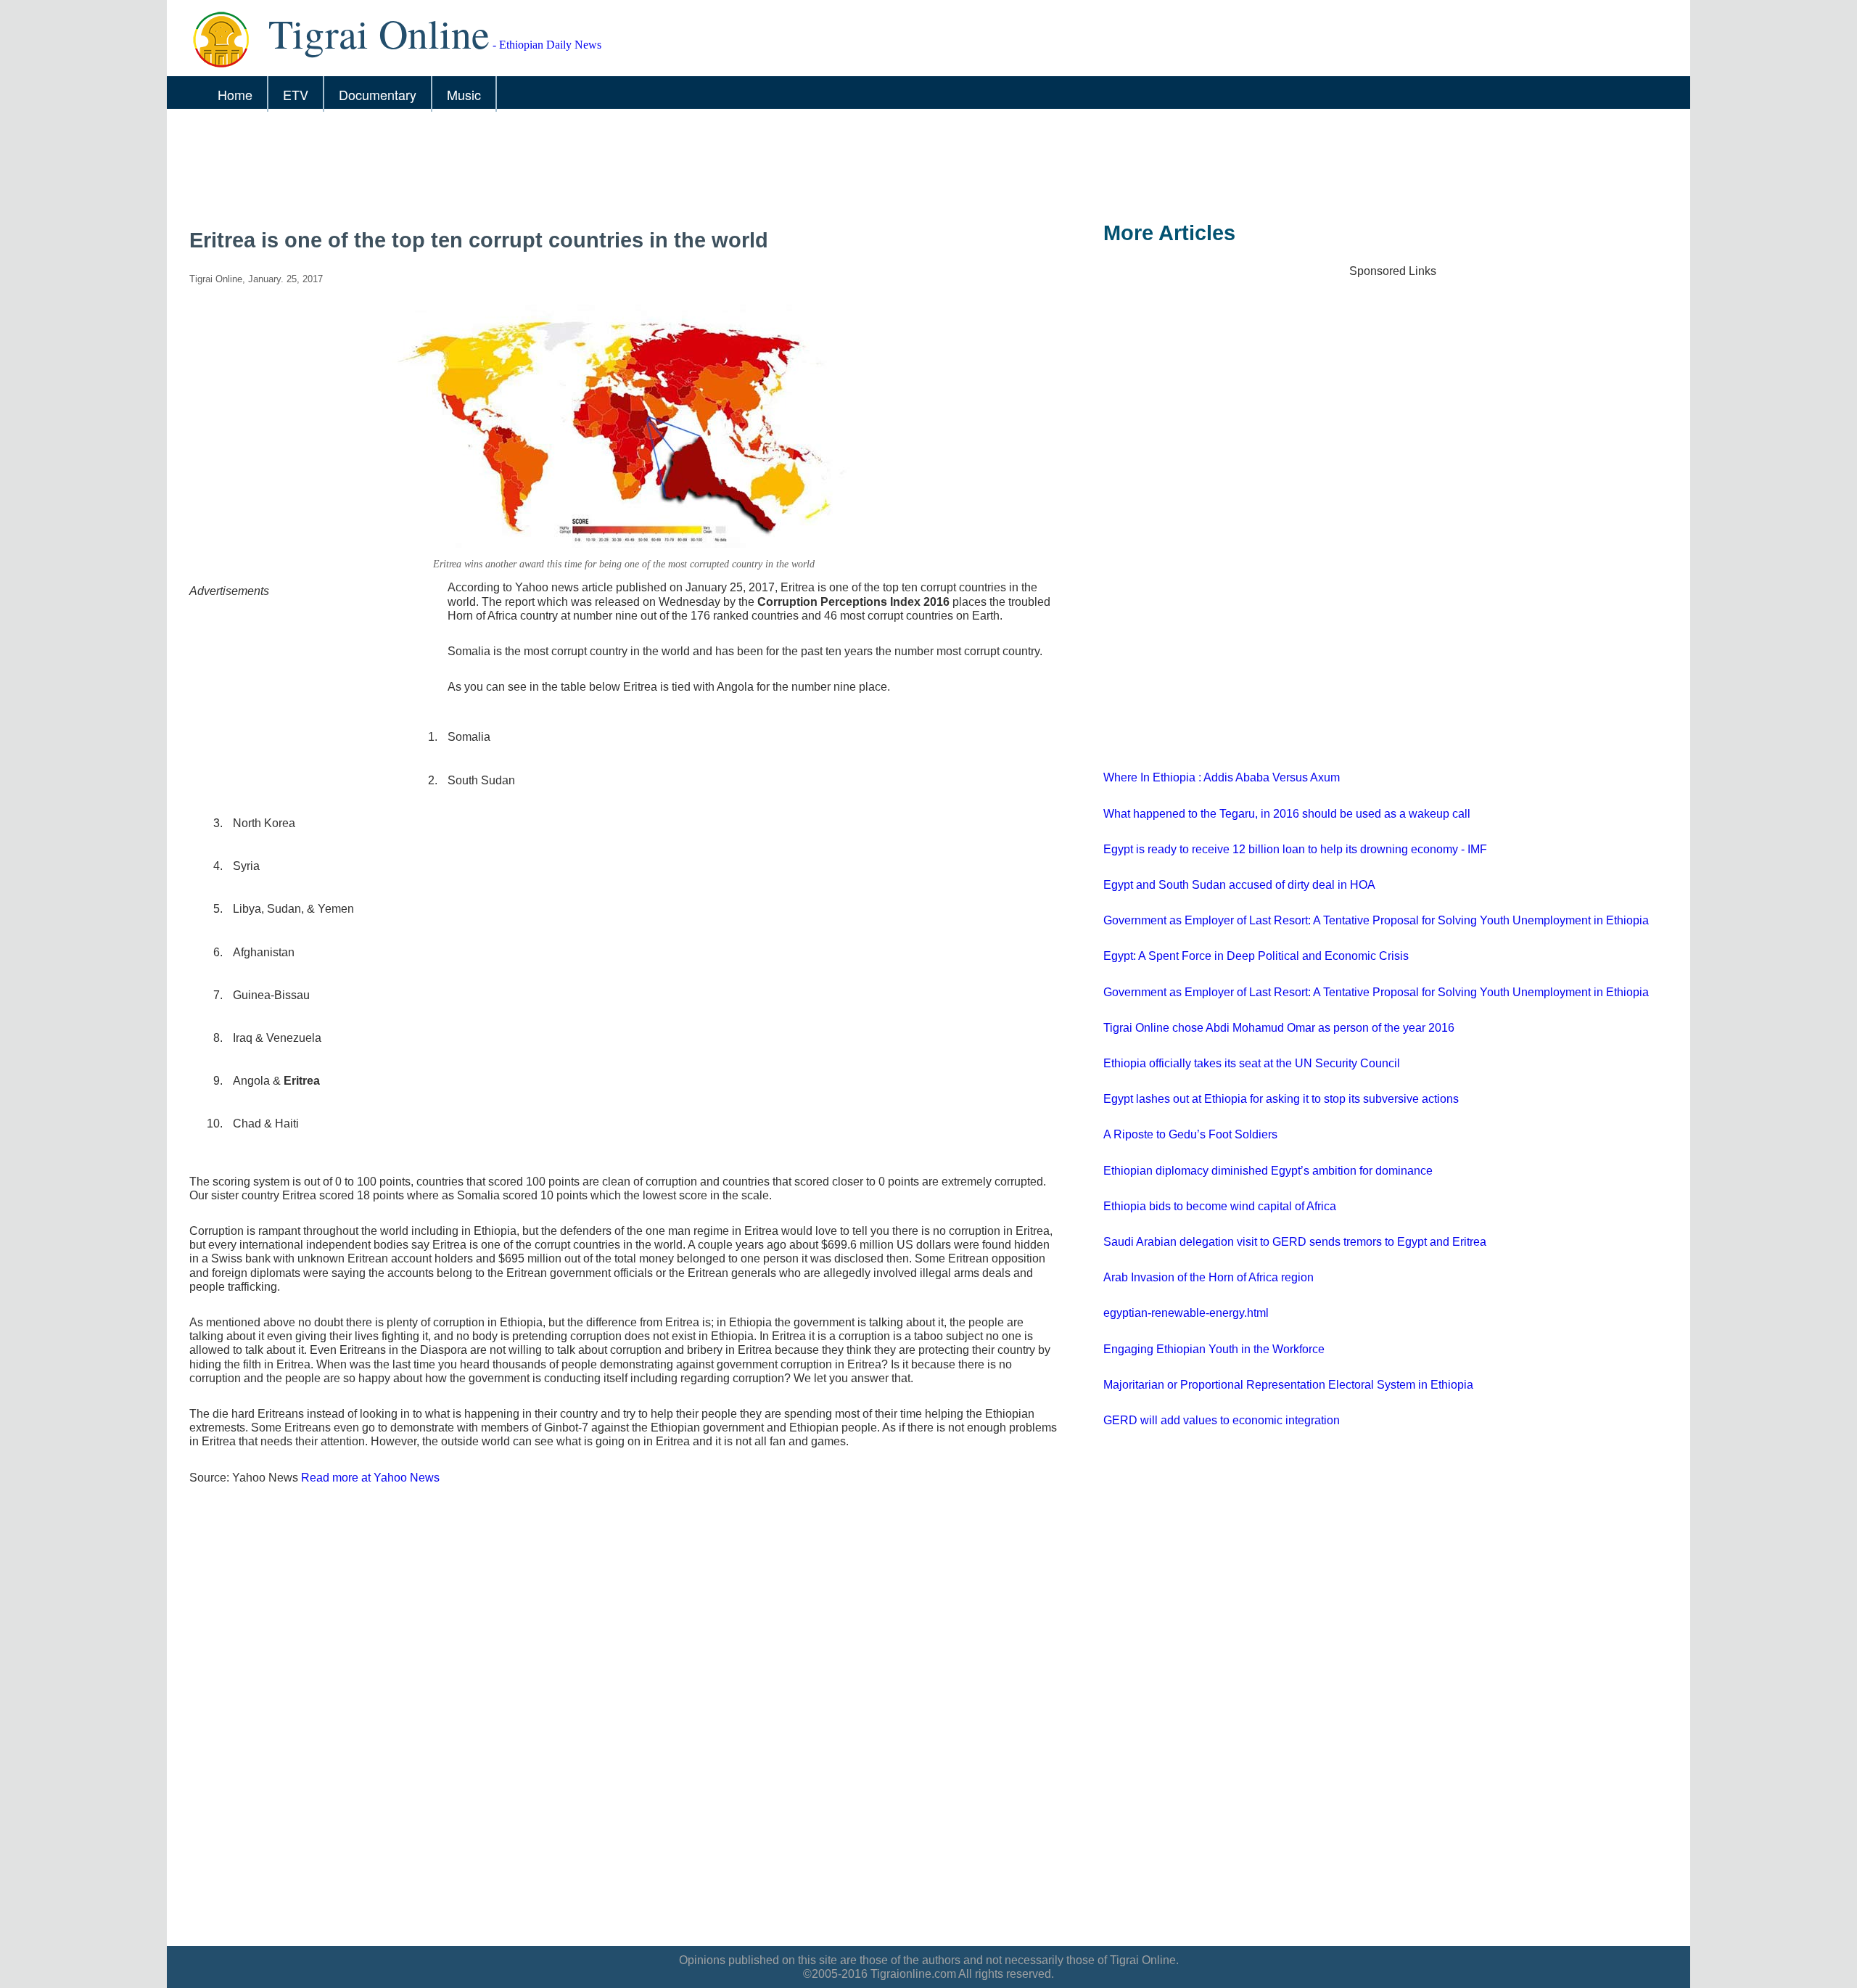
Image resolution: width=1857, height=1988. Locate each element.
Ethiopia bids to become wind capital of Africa (1220, 1206)
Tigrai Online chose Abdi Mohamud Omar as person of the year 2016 (1279, 1028)
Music (464, 94)
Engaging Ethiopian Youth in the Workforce (1214, 1349)
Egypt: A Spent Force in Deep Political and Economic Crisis (1256, 956)
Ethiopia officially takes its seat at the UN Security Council (1252, 1063)
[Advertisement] (609, 165)
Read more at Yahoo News (370, 1478)
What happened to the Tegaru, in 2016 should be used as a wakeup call (1287, 814)
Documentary (378, 94)
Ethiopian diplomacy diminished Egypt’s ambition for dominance (1268, 1171)
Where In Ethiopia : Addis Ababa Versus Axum (1222, 777)
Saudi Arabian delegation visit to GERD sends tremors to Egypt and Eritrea (1295, 1242)
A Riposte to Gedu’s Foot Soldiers (1190, 1134)
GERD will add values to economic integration (1222, 1420)
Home (235, 94)
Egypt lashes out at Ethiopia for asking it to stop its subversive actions (1281, 1099)
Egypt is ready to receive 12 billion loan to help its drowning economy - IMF (1295, 849)
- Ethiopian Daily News (435, 45)
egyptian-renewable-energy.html (1186, 1313)
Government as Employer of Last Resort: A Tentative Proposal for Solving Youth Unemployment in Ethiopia (1376, 920)
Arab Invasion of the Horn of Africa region (1209, 1277)
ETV (296, 94)
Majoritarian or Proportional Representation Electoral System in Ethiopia (1288, 1385)
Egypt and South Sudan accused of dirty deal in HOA (1239, 885)
